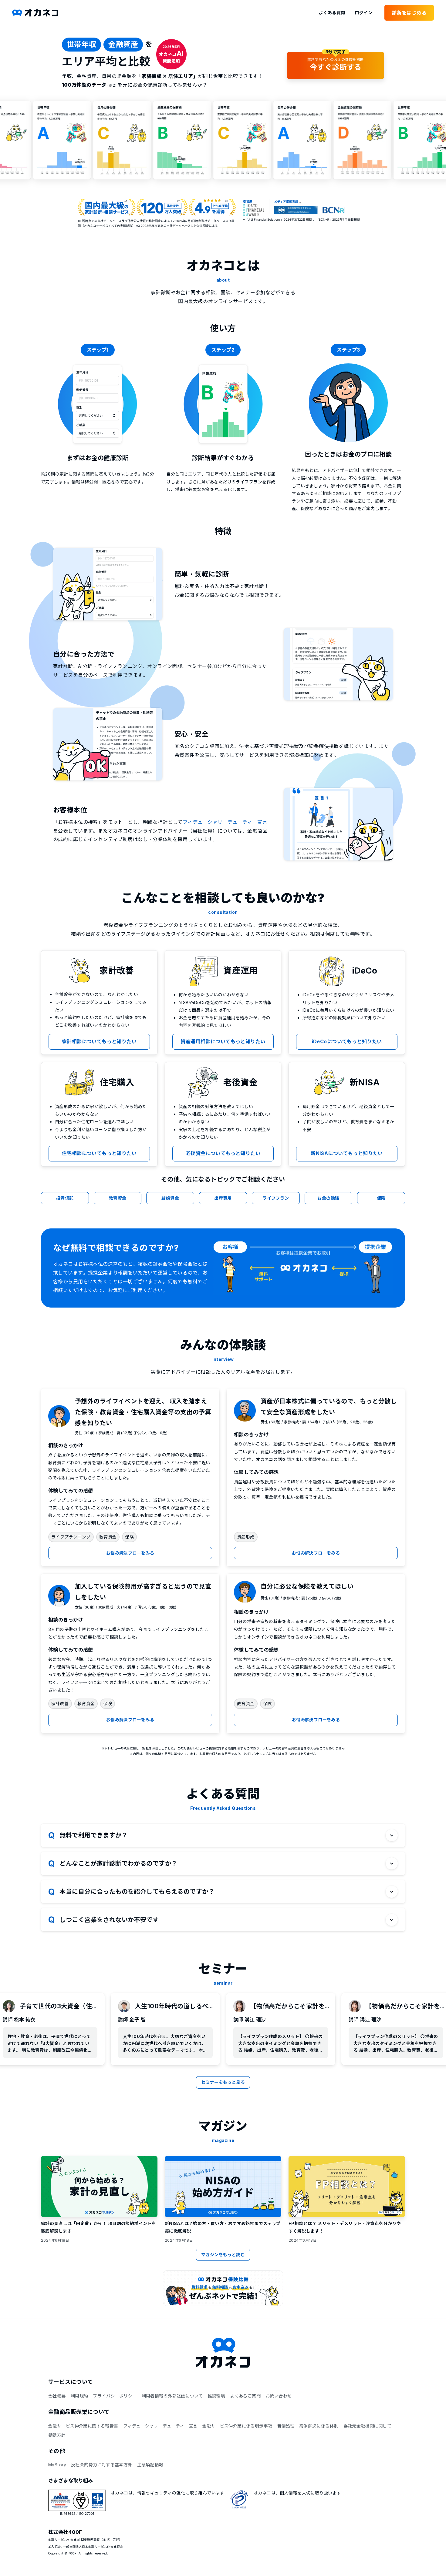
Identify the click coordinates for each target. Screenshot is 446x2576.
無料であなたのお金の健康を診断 (336, 62)
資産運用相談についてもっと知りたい (223, 1041)
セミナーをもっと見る (223, 2082)
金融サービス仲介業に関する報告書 (83, 2426)
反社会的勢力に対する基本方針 (102, 2465)
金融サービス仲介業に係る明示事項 (237, 2426)
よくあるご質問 (245, 2396)
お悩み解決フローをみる (130, 1553)
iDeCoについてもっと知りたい (347, 1041)
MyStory (57, 2465)
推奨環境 (216, 2396)
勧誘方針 (57, 2435)
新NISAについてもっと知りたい (347, 1153)
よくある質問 (332, 13)
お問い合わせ (279, 2396)
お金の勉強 (328, 1198)
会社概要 (57, 2396)
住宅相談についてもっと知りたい (99, 1153)
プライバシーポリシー (115, 2396)
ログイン (363, 13)
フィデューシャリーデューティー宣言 (225, 822)
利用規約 (79, 2396)
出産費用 (223, 1198)
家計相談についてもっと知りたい (99, 1041)
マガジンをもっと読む (223, 2255)
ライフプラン (276, 1198)
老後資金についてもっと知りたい (223, 1153)
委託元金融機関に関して (368, 2426)
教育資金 (118, 1198)
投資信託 (65, 1198)
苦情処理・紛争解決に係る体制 (308, 2426)
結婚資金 (170, 1198)
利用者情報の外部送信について (172, 2396)
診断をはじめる (409, 13)
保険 (381, 1198)
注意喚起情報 (150, 2465)
